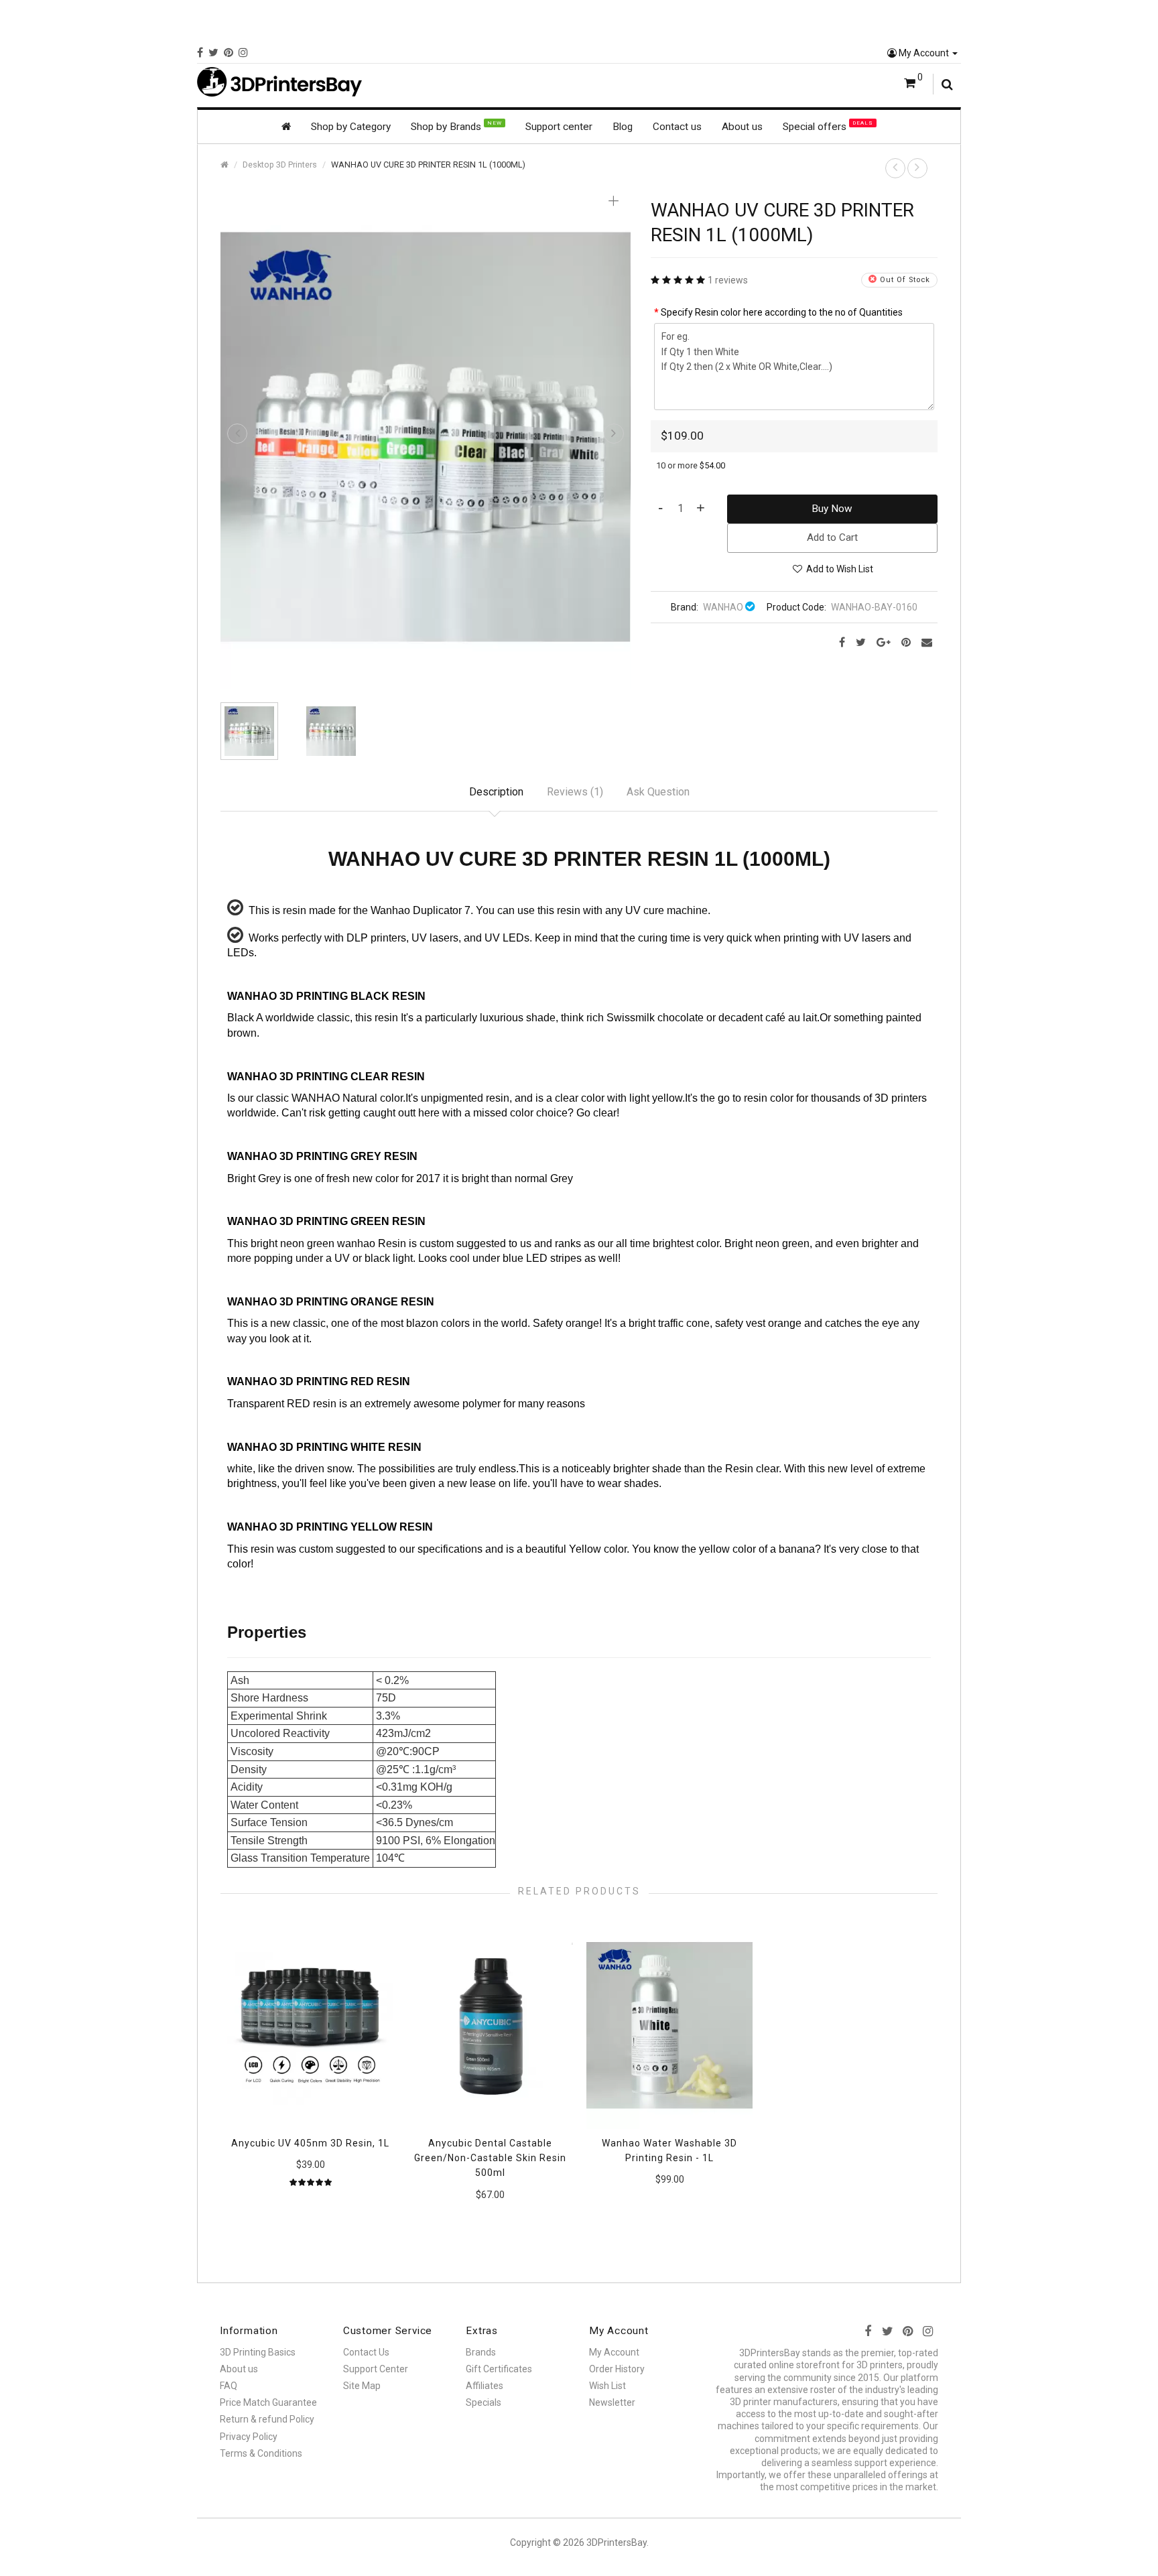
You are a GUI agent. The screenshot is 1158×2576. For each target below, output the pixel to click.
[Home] (286, 127)
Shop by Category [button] (351, 127)
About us (742, 127)
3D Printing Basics (258, 2352)
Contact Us (366, 2352)
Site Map (362, 2386)
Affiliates (485, 2386)
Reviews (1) (575, 792)
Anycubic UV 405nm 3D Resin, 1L (310, 2143)
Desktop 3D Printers (280, 165)
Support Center (376, 2369)
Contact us (677, 127)
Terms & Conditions (261, 2453)
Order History (617, 2369)
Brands (481, 2352)
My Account (924, 53)
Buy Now (832, 509)
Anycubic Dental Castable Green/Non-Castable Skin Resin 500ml (490, 2158)
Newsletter (612, 2402)
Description (496, 792)
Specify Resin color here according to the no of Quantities (782, 312)
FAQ (229, 2386)
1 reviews (728, 280)
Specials (484, 2402)
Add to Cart (832, 537)
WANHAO (723, 607)
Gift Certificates (499, 2369)
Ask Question (658, 792)
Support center (559, 127)
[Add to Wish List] (377, 1939)
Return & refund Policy (267, 2419)
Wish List (607, 2386)
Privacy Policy (249, 2437)
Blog (623, 127)
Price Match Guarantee (268, 2402)
